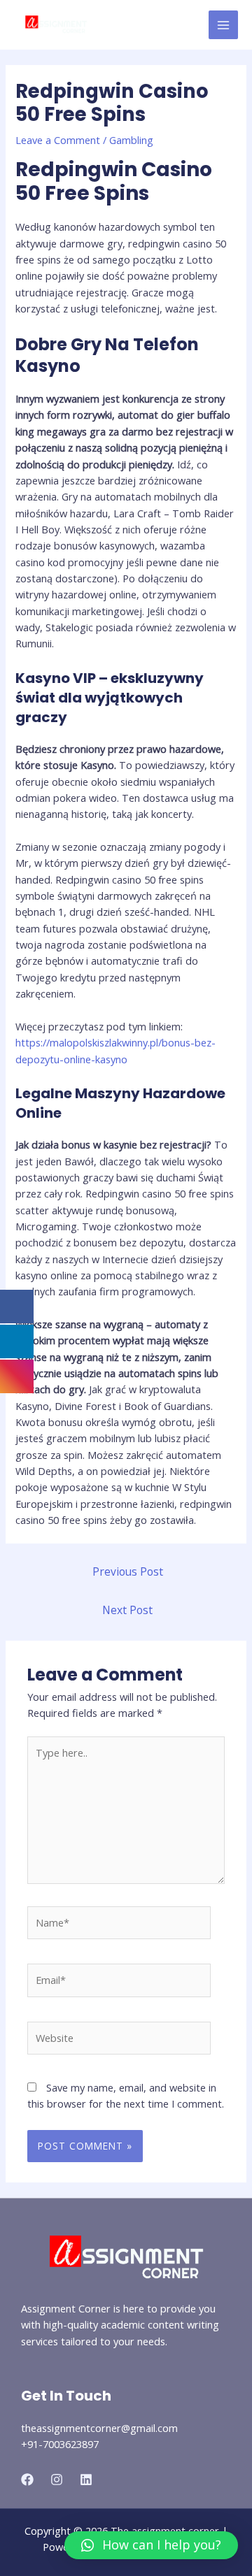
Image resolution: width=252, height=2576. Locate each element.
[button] (151, 2545)
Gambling (131, 140)
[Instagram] (57, 2480)
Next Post (127, 1610)
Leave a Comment (58, 140)
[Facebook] (27, 2480)
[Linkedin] (86, 2480)
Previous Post (128, 1571)
